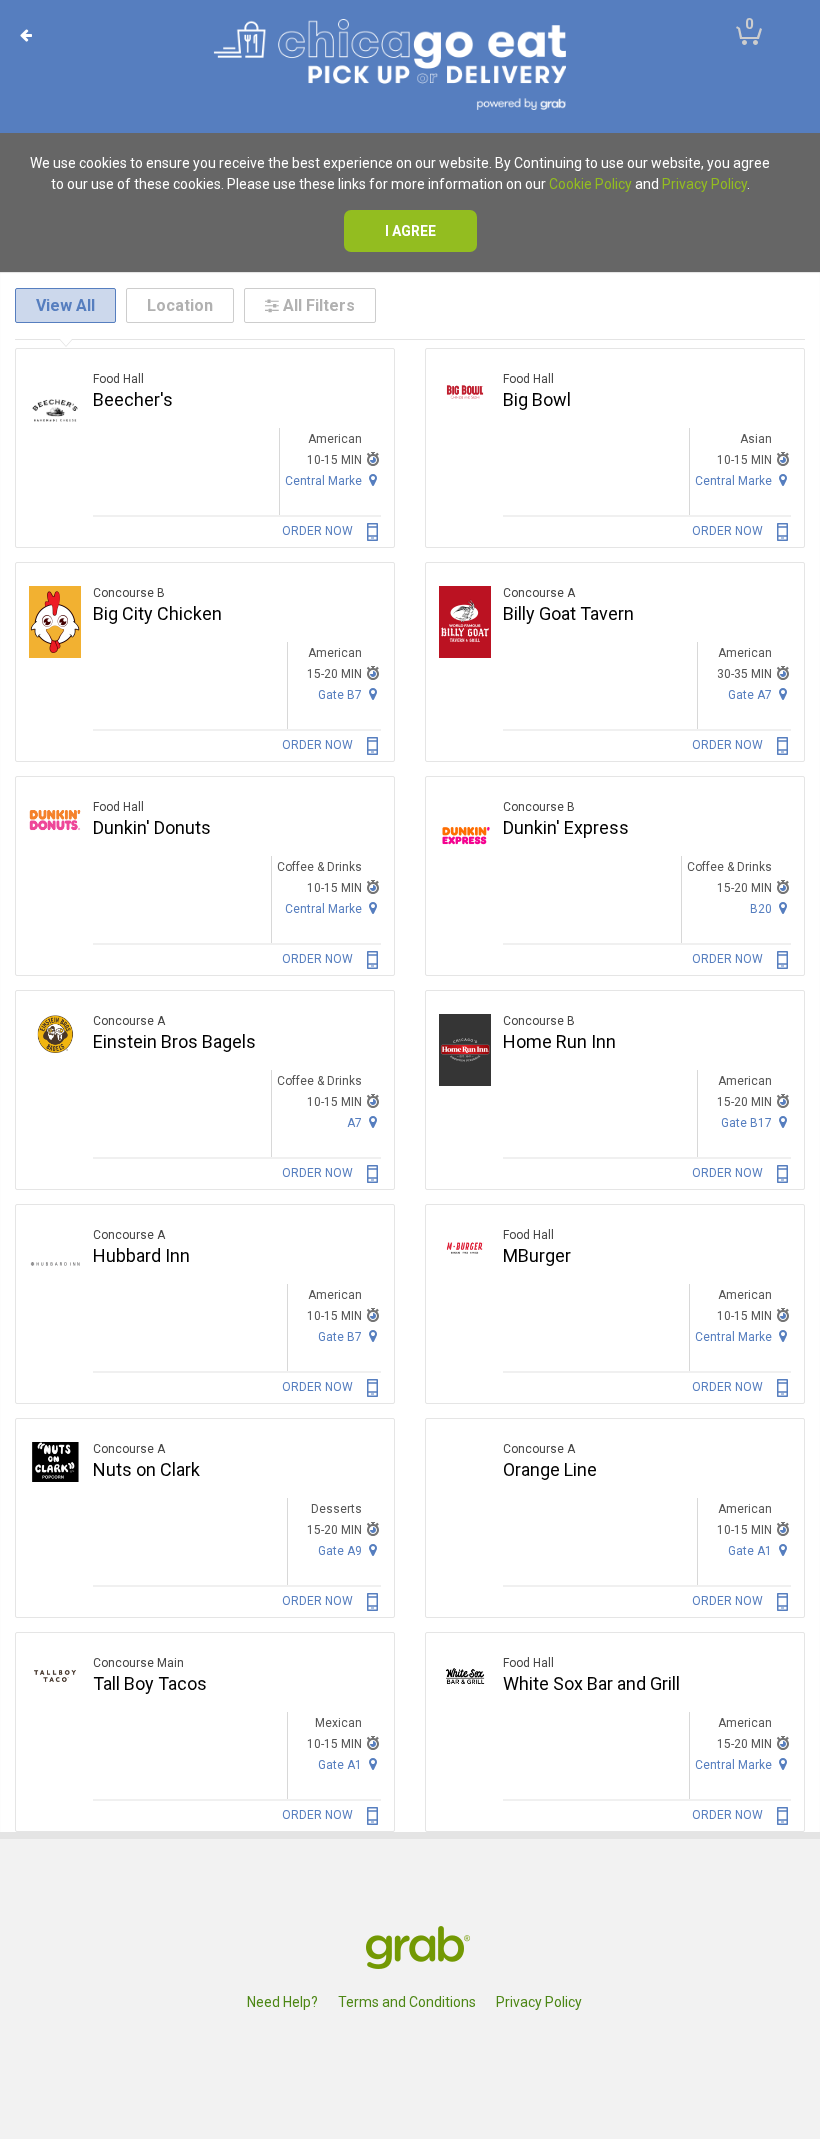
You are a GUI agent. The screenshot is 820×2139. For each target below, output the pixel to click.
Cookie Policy (590, 184)
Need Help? (282, 2002)
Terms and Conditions (407, 2002)
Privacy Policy (704, 184)
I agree (410, 231)
